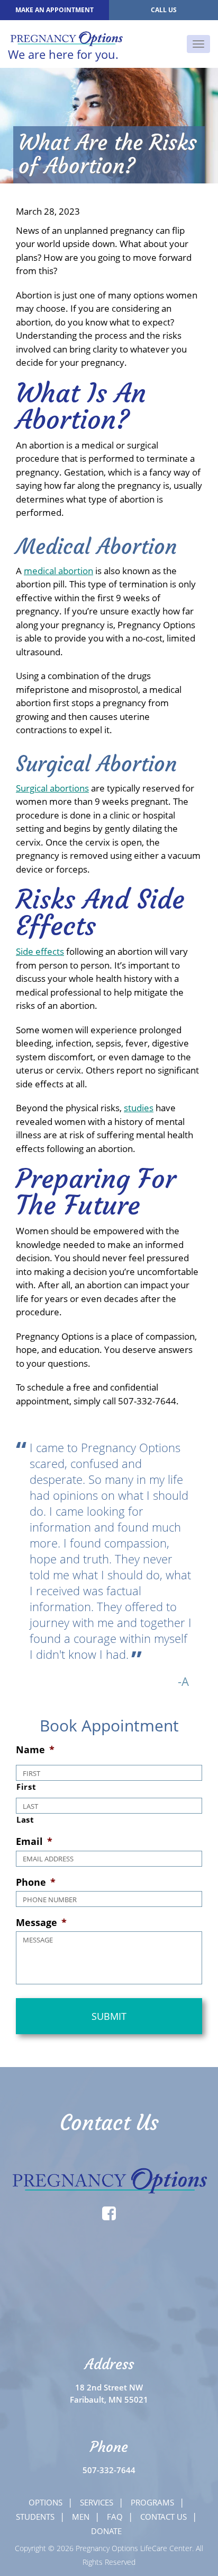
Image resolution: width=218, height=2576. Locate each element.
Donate (106, 2531)
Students (35, 2517)
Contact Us (163, 2517)
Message (41, 1923)
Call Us (164, 10)
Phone (36, 1882)
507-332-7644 (109, 2470)
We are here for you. (63, 53)
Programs (152, 2502)
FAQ (115, 2517)
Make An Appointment (54, 10)
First (26, 1787)
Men (81, 2517)
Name (35, 1750)
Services (97, 2502)
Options (46, 2502)
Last (25, 1819)
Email (34, 1841)
